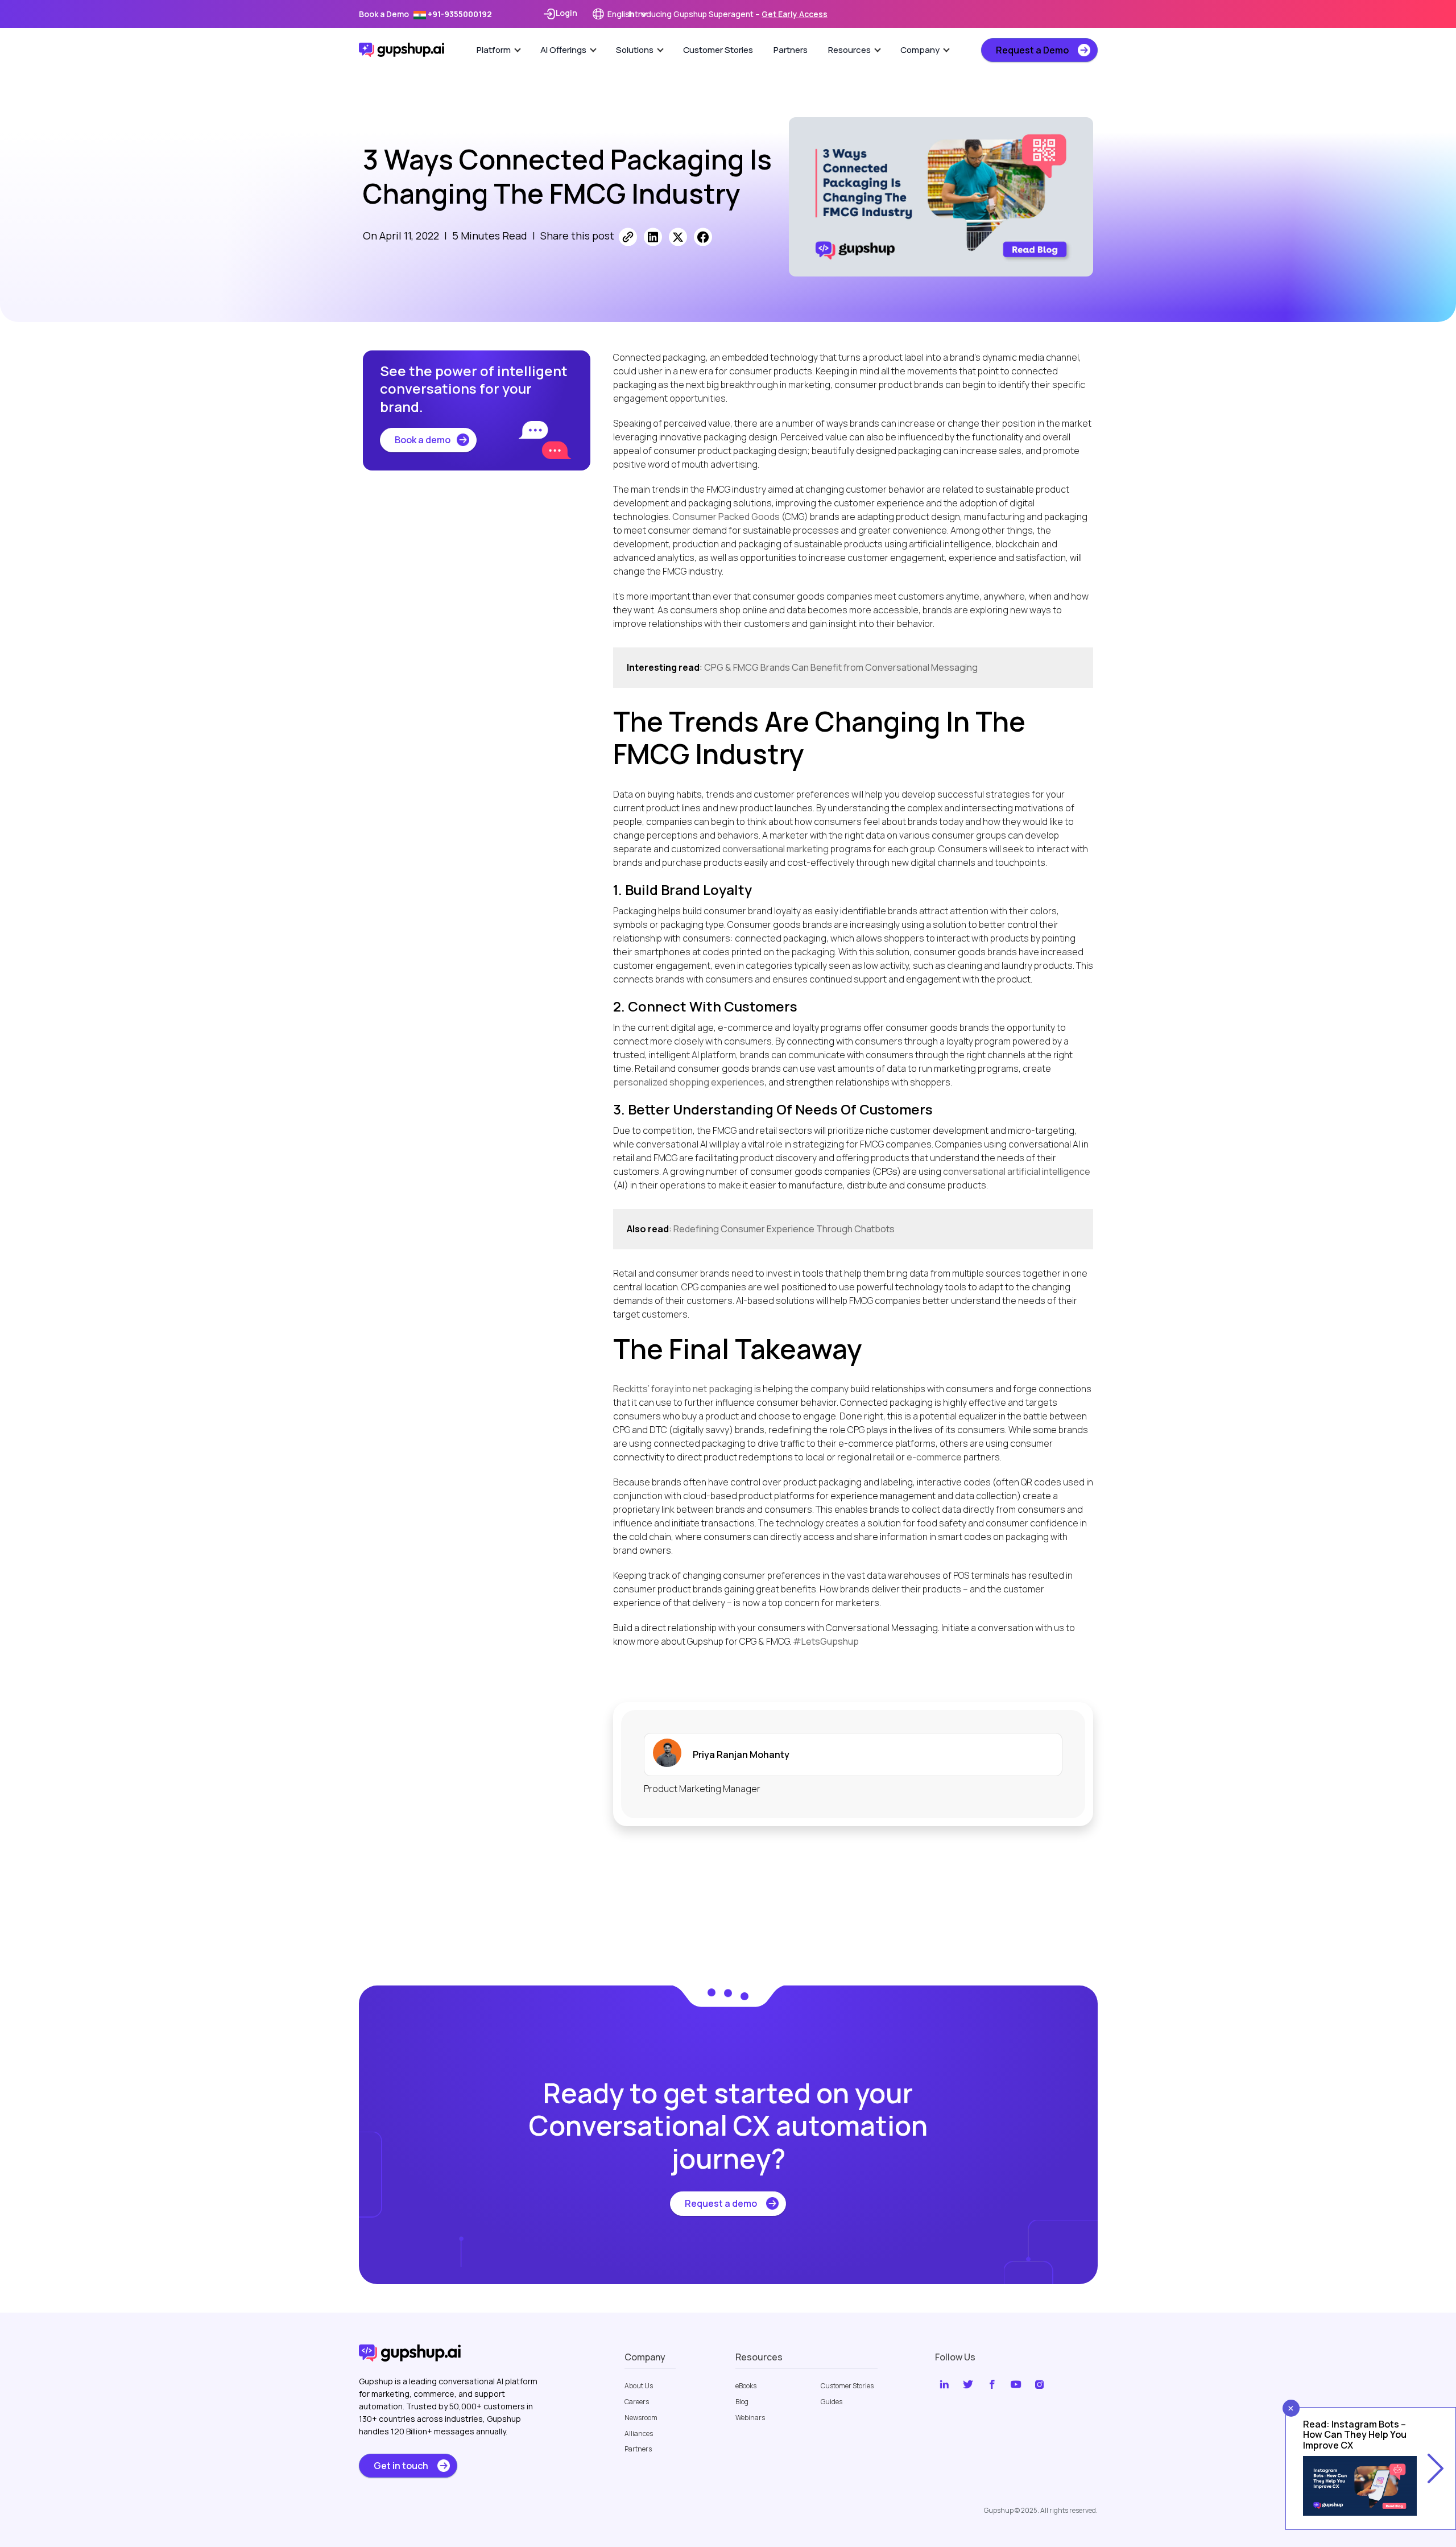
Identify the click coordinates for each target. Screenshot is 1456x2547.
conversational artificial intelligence (1017, 1171)
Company (920, 50)
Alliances (639, 2434)
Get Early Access (795, 14)
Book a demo (423, 440)
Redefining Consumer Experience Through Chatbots (784, 1229)
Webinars (750, 2418)
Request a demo (721, 2203)
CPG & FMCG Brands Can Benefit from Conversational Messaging (841, 667)
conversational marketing (775, 849)
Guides (832, 2402)
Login (566, 13)
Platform (494, 50)
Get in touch (401, 2466)
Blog (742, 2402)
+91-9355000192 (459, 14)
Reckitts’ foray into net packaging (683, 1389)
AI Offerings (563, 50)
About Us (639, 2386)
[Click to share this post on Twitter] (678, 237)
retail (884, 1457)
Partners (791, 50)
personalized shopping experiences (689, 1082)
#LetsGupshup (826, 1641)
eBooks (746, 2386)
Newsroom (641, 2418)
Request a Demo (1032, 50)
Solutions (635, 50)
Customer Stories (718, 50)
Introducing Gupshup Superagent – (728, 14)
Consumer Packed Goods (726, 517)
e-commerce (934, 1457)
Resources (849, 50)
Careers (637, 2402)
